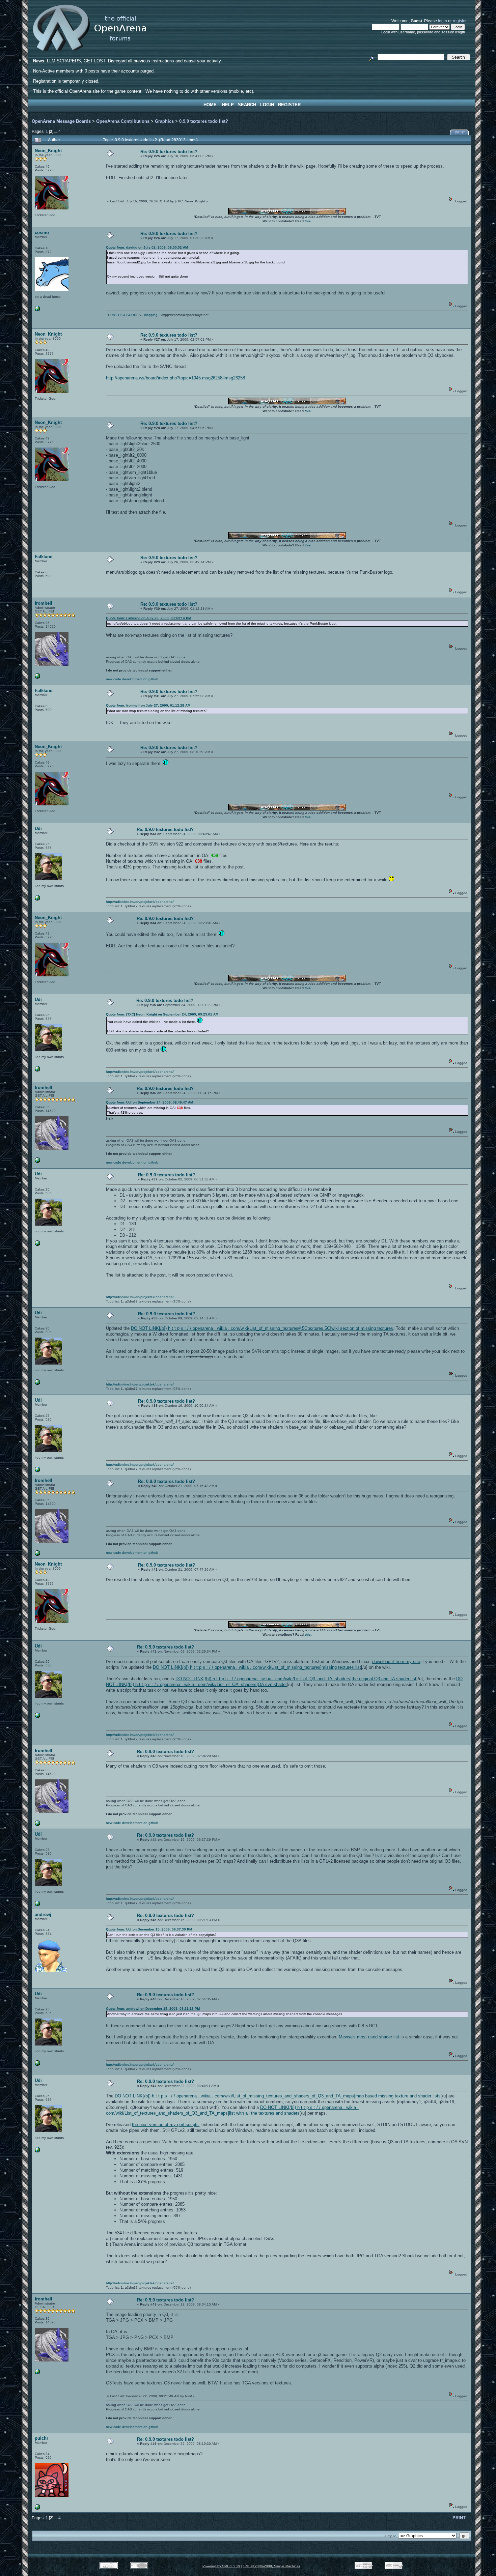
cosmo (42, 233)
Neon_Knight (48, 151)
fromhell (44, 603)
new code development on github (132, 679)
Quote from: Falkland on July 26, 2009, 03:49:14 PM (148, 618)
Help (228, 105)
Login (267, 105)
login (443, 21)
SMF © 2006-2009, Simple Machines (272, 2566)
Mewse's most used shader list (369, 2037)
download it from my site (396, 1662)
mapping (151, 315)
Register (289, 105)
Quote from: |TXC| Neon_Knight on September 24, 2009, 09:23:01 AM (162, 1014)
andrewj (43, 1914)
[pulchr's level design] (37, 2508)
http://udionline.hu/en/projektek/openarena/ (140, 902)
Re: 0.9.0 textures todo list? (169, 152)
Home (210, 105)
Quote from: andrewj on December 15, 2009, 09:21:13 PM (153, 2009)
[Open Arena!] (37, 677)
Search (247, 105)
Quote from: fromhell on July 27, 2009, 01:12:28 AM (148, 705)
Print (460, 133)
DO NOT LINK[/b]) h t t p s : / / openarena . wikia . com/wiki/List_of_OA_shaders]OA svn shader (284, 1682)
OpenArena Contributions (123, 121)
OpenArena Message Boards (61, 121)
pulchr (42, 2438)
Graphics (164, 121)
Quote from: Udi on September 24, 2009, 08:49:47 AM (149, 1102)
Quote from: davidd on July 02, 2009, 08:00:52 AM (147, 247)
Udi (38, 828)
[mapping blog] (37, 310)
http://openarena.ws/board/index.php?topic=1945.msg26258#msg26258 (175, 378)
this (308, 221)
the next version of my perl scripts (165, 2125)
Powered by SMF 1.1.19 (221, 2566)
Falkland (44, 557)
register (460, 21)
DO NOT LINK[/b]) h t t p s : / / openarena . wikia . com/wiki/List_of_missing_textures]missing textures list (257, 1667)
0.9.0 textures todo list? (204, 121)
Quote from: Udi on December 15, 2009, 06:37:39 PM (149, 1929)
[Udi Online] (37, 899)
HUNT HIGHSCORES (125, 315)
